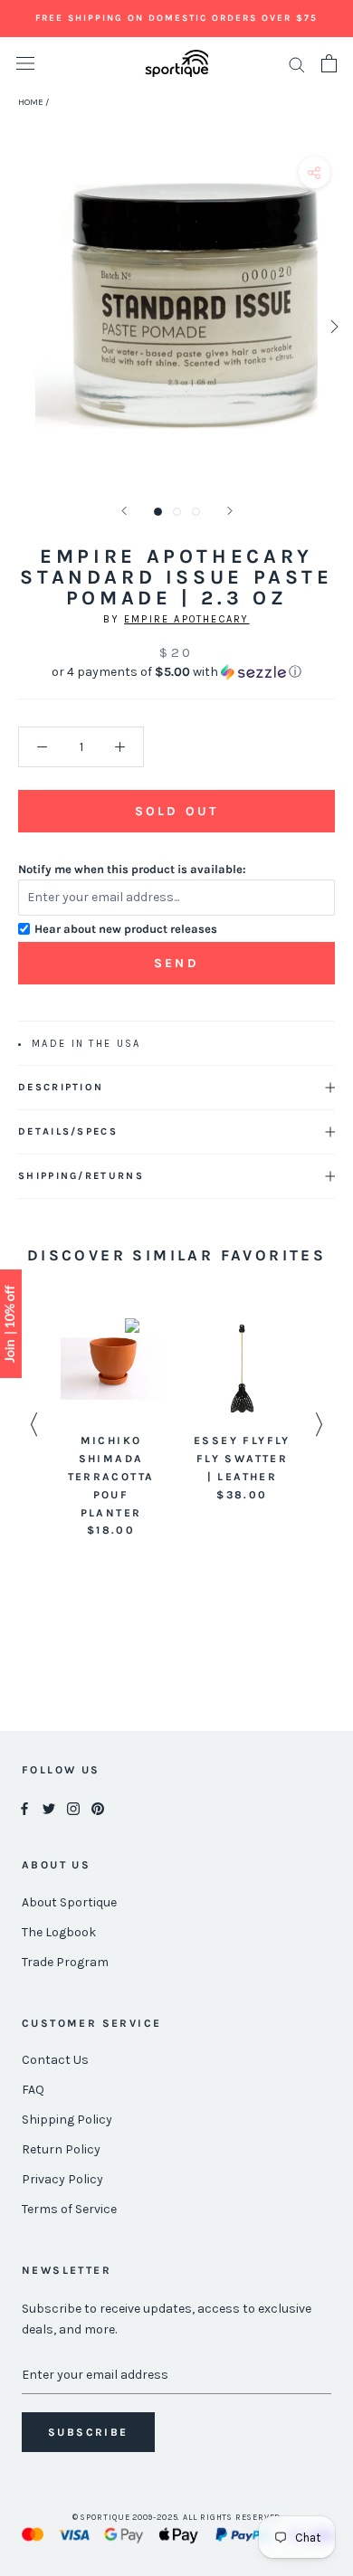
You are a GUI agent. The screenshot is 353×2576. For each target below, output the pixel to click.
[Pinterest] (98, 1808)
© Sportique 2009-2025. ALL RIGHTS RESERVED (177, 2517)
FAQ (33, 2090)
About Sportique (69, 1902)
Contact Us (55, 2060)
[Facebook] (24, 1808)
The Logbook (59, 1932)
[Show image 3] (196, 512)
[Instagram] (73, 1808)
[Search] (297, 64)
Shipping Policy (67, 2120)
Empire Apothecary (186, 619)
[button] (176, 672)
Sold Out (176, 811)
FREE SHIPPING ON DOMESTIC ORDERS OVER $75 (176, 18)
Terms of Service (69, 2209)
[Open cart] (329, 63)
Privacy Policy (62, 2179)
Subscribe (88, 2432)
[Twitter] (49, 1808)
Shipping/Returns (81, 1176)
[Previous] (124, 511)
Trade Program (65, 1962)
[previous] (20, 326)
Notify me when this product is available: (132, 869)
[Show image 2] (177, 512)
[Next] (230, 511)
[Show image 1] (158, 512)
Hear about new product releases (126, 929)
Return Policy (61, 2149)
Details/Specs (68, 1131)
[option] (111, 1429)
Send (176, 963)
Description (61, 1087)
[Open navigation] (25, 64)
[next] (333, 326)
